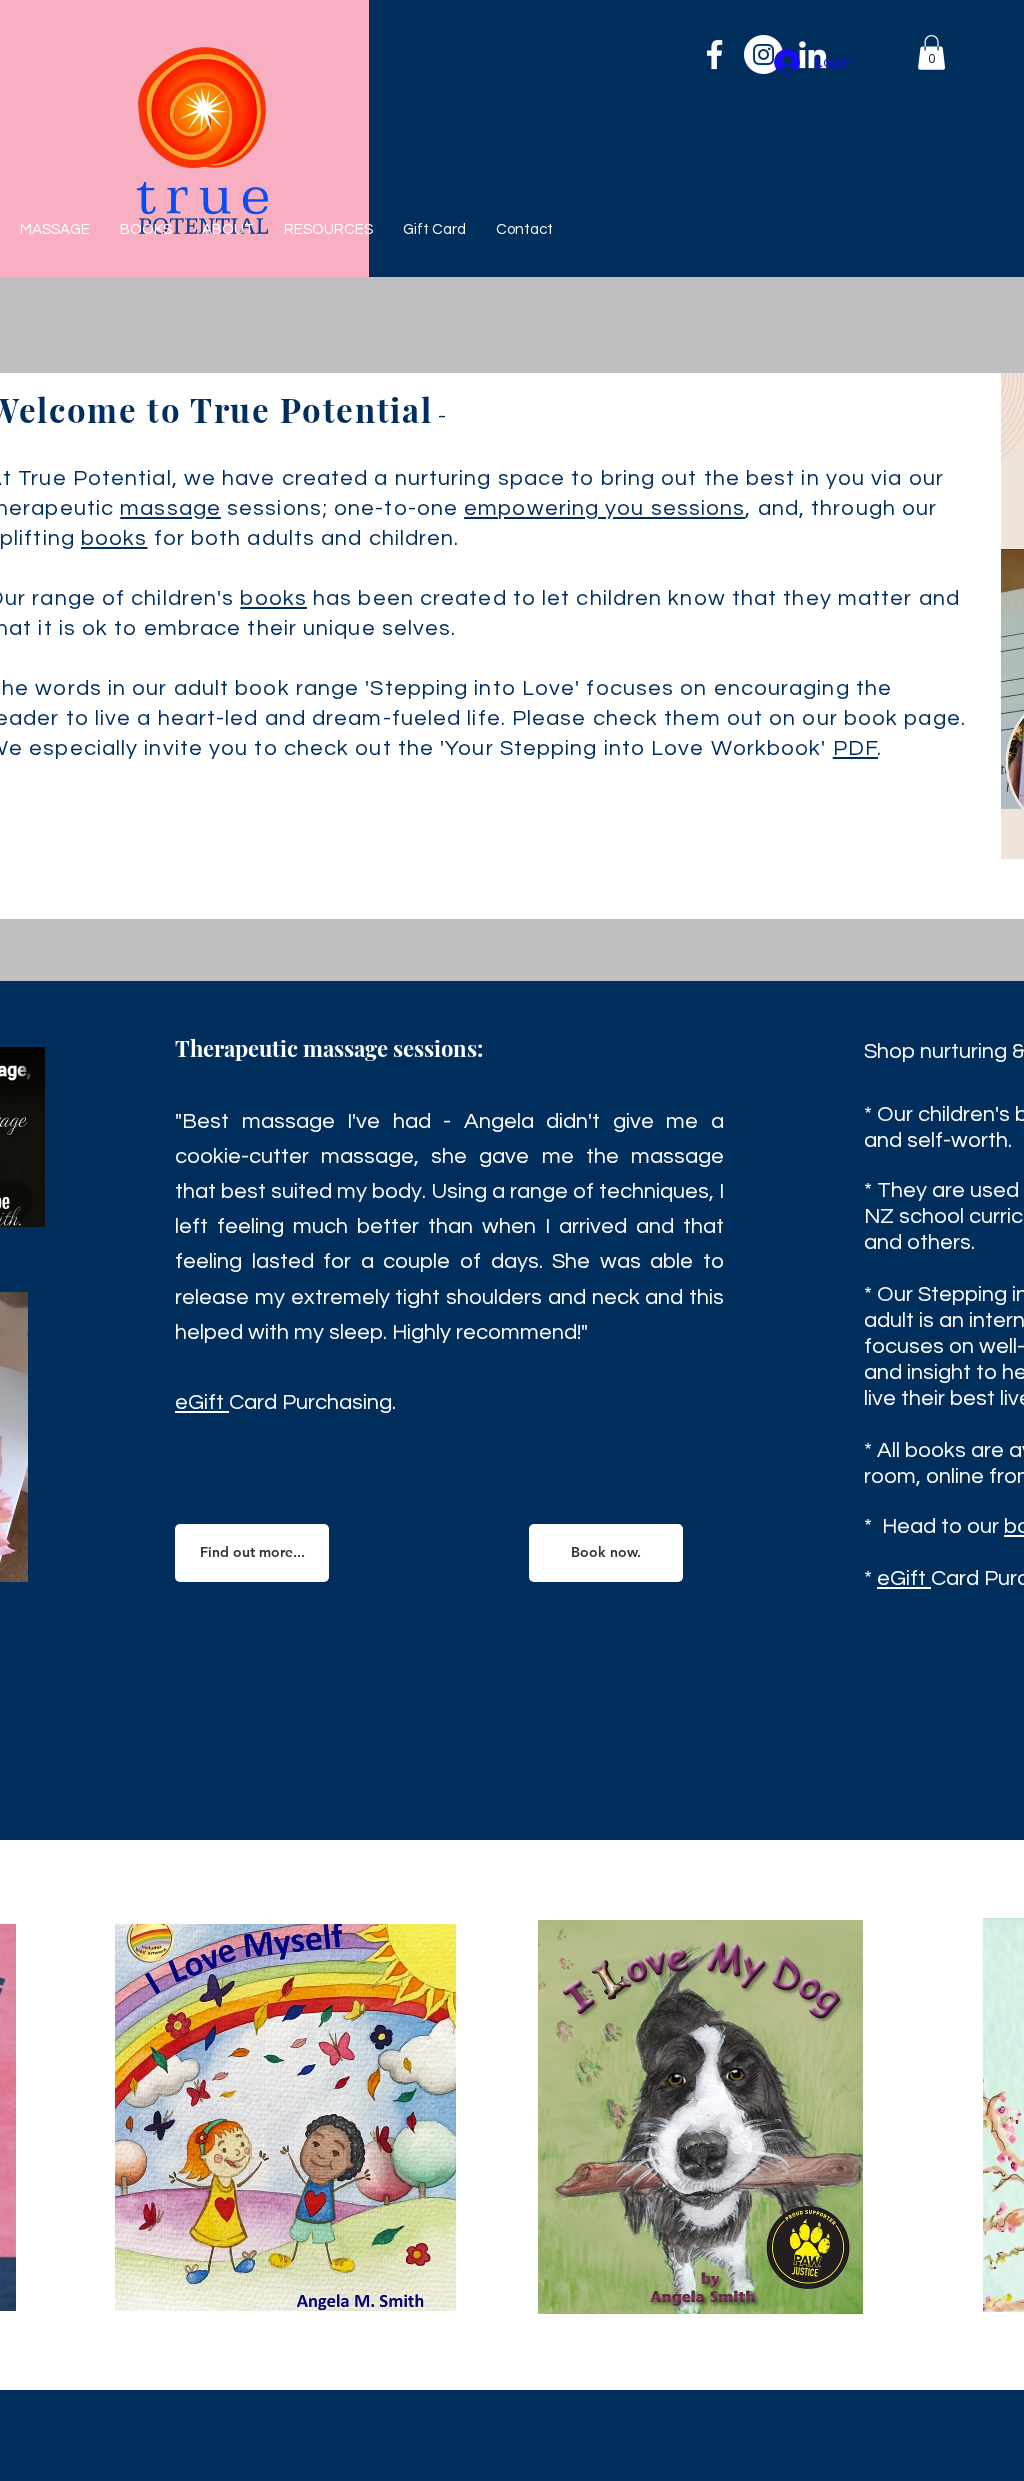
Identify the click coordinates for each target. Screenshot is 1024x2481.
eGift (202, 1402)
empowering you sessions (604, 508)
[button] (931, 52)
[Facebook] (714, 54)
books (114, 538)
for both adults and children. (304, 538)
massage (170, 508)
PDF (855, 748)
